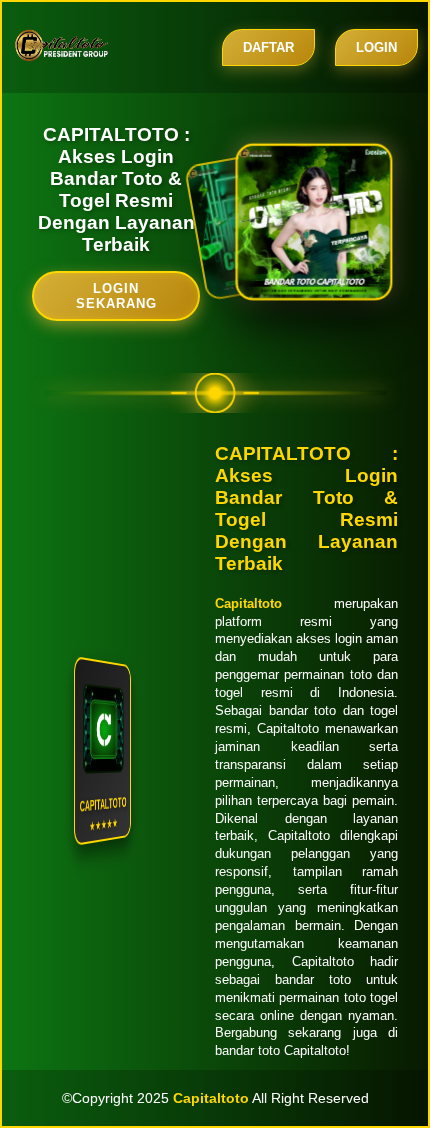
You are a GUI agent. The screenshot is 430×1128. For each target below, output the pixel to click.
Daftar (268, 47)
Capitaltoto (248, 603)
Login (376, 47)
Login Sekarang (116, 296)
